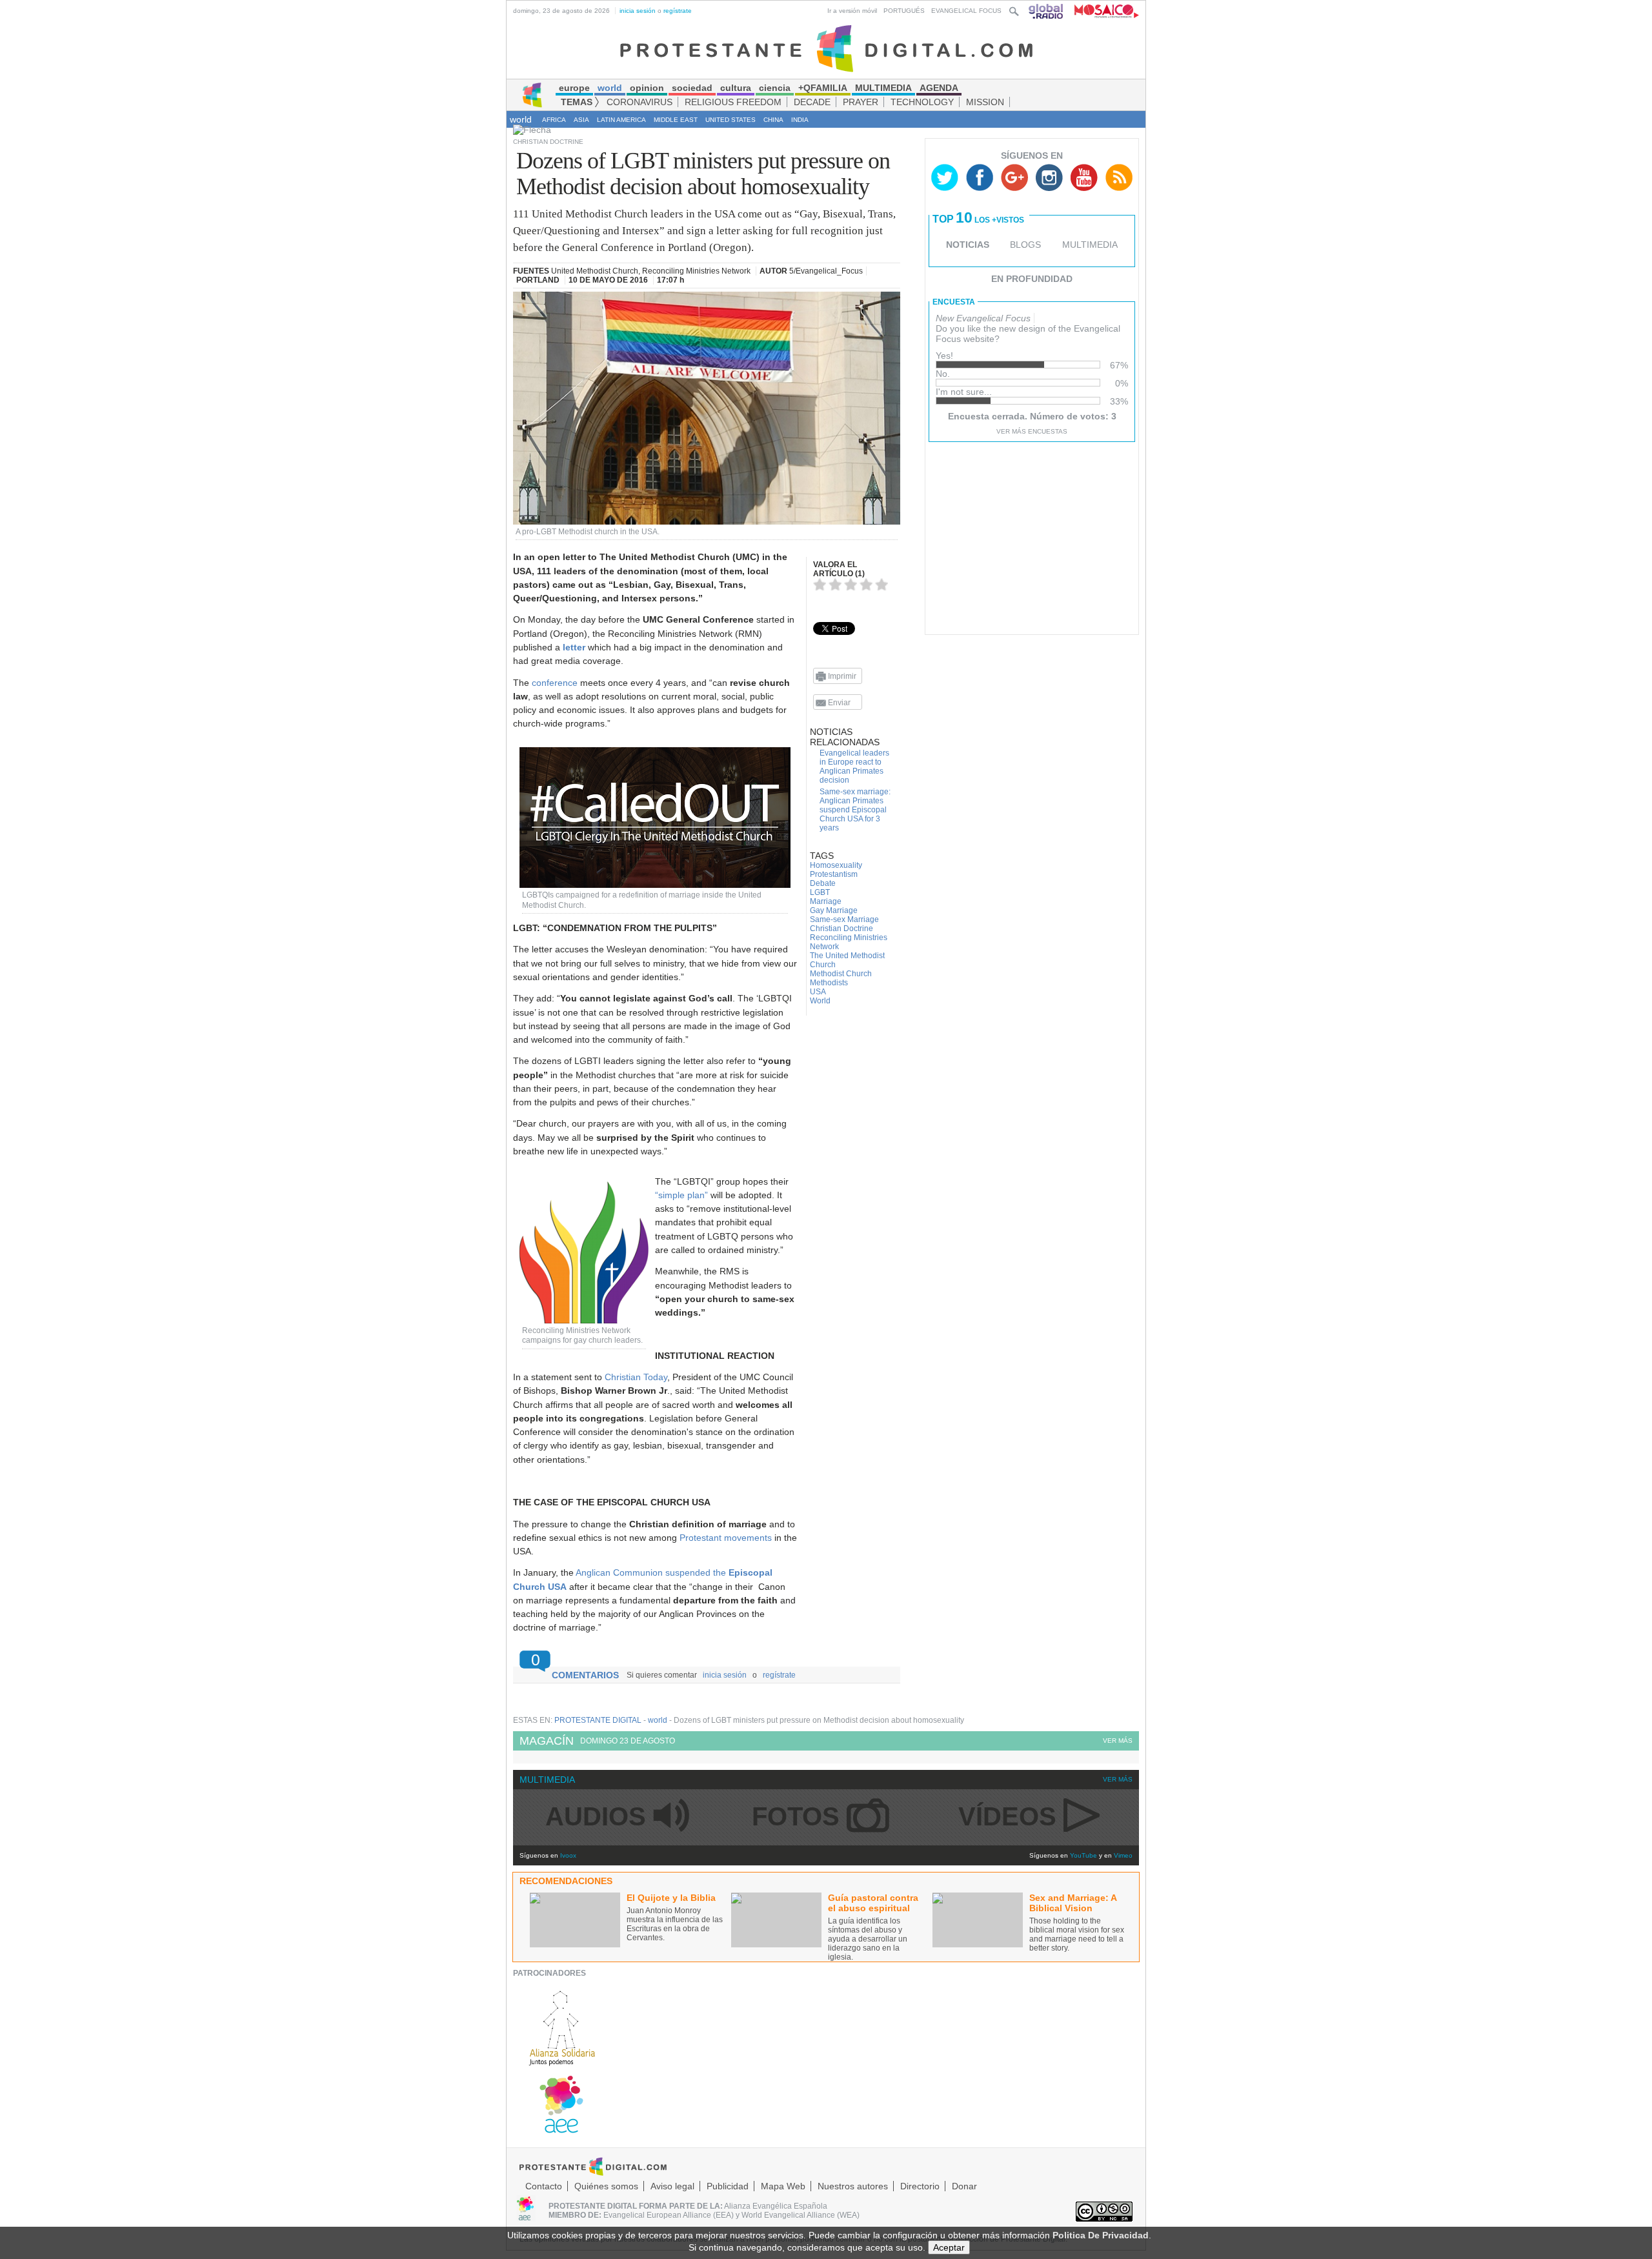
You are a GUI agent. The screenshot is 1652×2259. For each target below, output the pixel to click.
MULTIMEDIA (1090, 245)
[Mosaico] (1102, 11)
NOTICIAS (968, 245)
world (521, 119)
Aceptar (949, 2247)
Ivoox (568, 1855)
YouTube (1083, 1855)
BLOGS (1025, 245)
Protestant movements (726, 1538)
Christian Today (636, 1377)
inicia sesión (638, 11)
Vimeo (1123, 1855)
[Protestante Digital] (826, 48)
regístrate (678, 11)
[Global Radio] (1047, 11)
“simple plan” (681, 1195)
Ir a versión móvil (852, 11)
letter (574, 647)
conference (555, 683)
